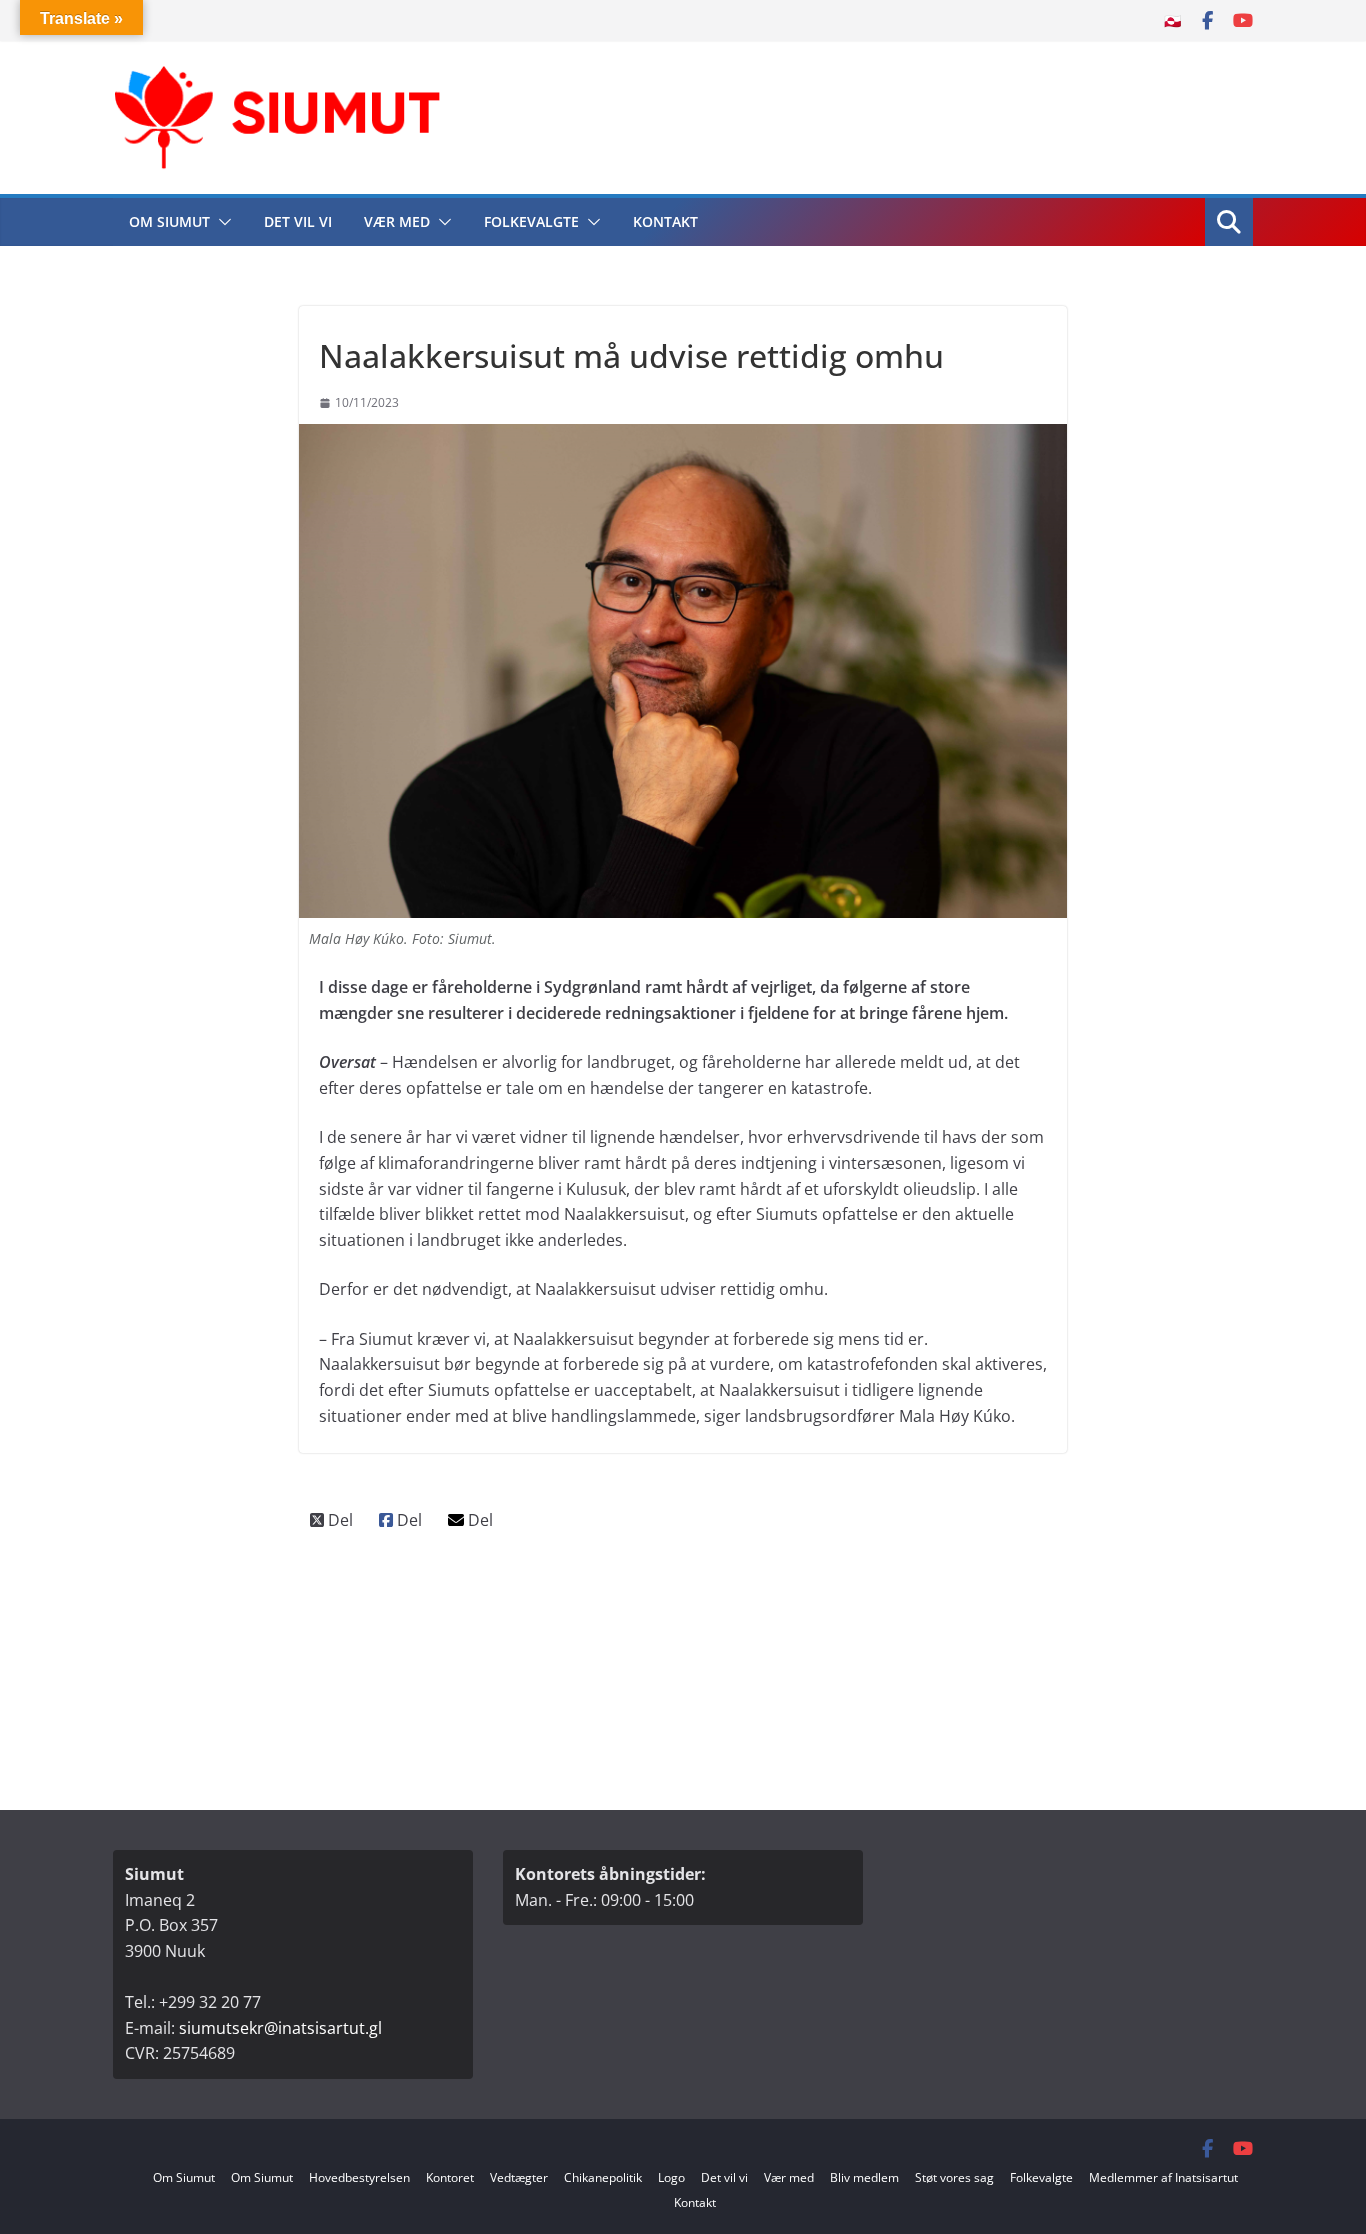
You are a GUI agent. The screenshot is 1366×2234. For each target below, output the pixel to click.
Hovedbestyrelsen (359, 2177)
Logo (671, 2177)
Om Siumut (169, 221)
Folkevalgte (531, 221)
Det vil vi (298, 221)
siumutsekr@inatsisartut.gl (280, 2028)
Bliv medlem (864, 2177)
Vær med (397, 221)
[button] (221, 222)
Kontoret (450, 2177)
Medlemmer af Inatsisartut (1163, 2177)
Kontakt (665, 221)
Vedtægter (519, 2177)
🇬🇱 (1172, 20)
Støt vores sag (954, 2177)
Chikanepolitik (603, 2177)
